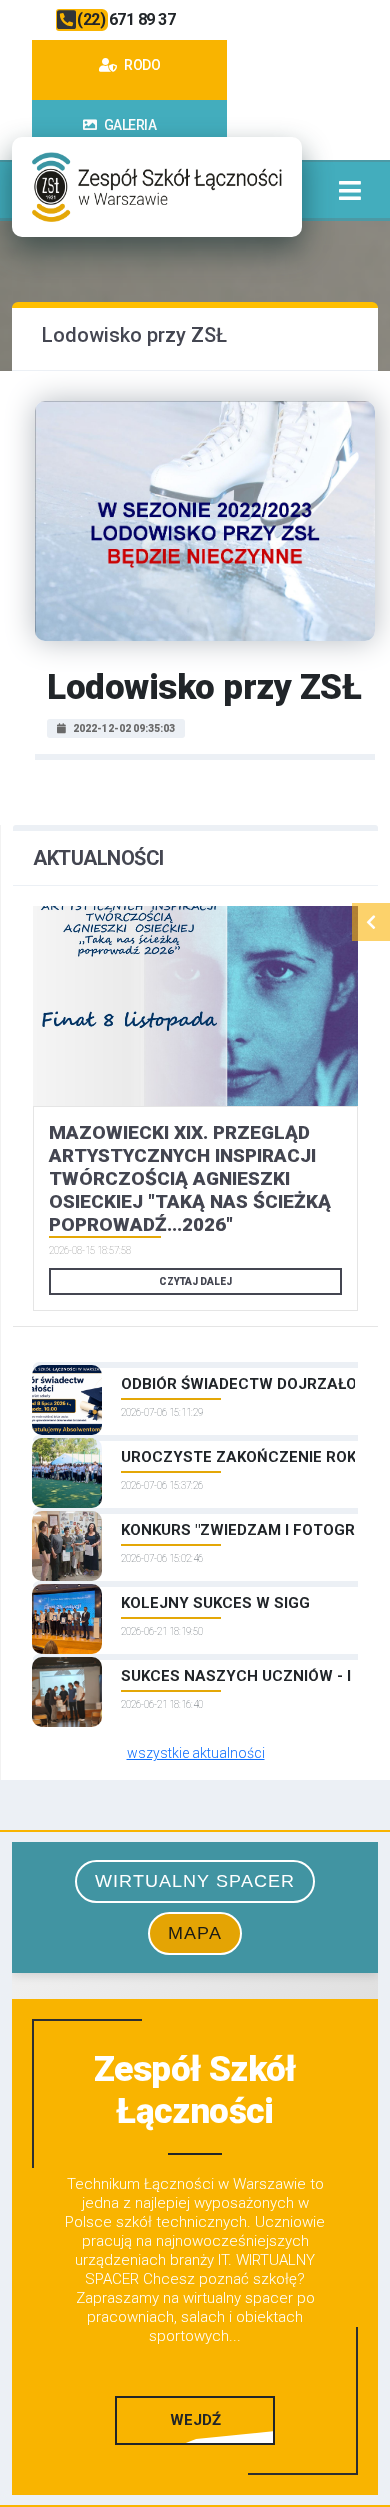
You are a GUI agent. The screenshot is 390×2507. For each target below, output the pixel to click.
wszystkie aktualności (196, 1753)
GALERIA (128, 125)
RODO (141, 65)
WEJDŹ (195, 2420)
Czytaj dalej (195, 1281)
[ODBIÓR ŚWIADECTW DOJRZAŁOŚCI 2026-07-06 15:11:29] (195, 1365)
